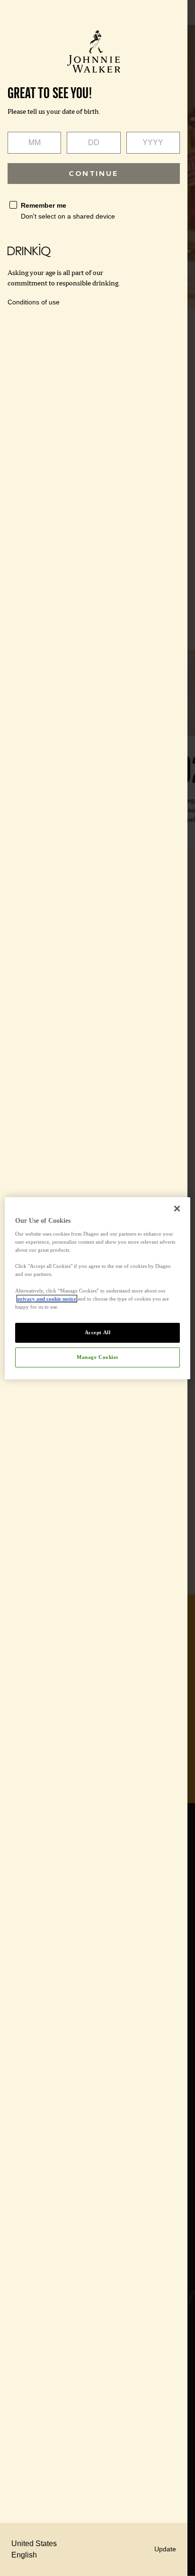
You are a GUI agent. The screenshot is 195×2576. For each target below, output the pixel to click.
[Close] (177, 1208)
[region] (97, 1288)
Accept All (98, 1332)
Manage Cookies (97, 1357)
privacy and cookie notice (47, 1299)
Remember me (44, 205)
